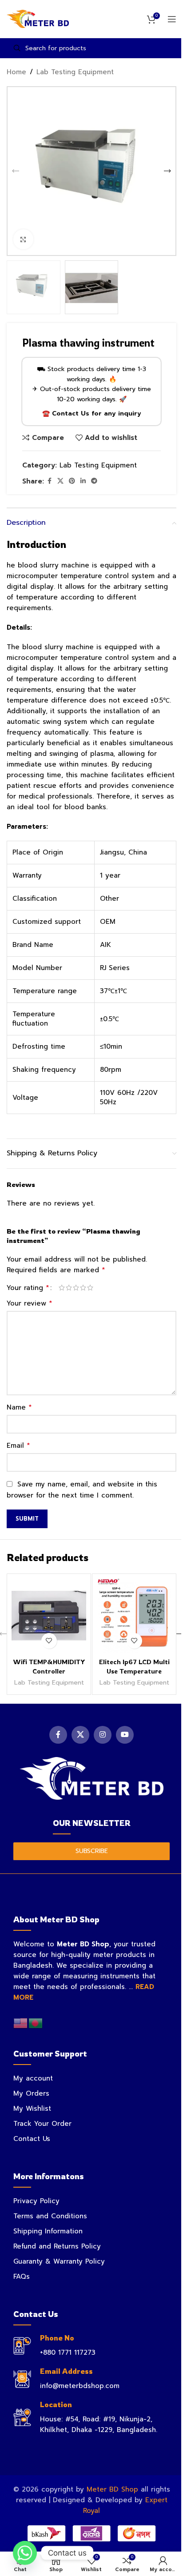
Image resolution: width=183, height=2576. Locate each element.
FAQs (22, 2276)
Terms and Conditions (50, 2216)
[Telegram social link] (94, 481)
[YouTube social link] (125, 1735)
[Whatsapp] (25, 2553)
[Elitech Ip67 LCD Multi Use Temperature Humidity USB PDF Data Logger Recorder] (134, 1616)
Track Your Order (42, 2124)
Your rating (28, 1288)
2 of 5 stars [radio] (69, 1288)
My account (33, 2078)
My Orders (31, 2093)
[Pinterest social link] (72, 481)
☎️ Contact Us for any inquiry (92, 413)
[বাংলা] (36, 2023)
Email (18, 1446)
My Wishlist (32, 2109)
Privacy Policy (36, 2201)
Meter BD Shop (112, 2489)
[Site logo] (38, 19)
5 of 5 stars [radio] (90, 1288)
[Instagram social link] (103, 1735)
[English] (21, 2023)
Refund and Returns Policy (57, 2246)
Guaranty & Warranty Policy (59, 2261)
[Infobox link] (91, 2346)
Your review (30, 1303)
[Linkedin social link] (83, 481)
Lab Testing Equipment (75, 72)
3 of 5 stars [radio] (76, 1288)
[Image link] (92, 1778)
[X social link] (60, 481)
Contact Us (32, 2139)
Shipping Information (48, 2231)
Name (19, 1407)
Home (16, 72)
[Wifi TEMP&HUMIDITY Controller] (49, 1616)
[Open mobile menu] (172, 19)
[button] (16, 171)
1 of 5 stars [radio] (62, 1288)
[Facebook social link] (49, 481)
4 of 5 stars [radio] (83, 1288)
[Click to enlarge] (23, 239)
